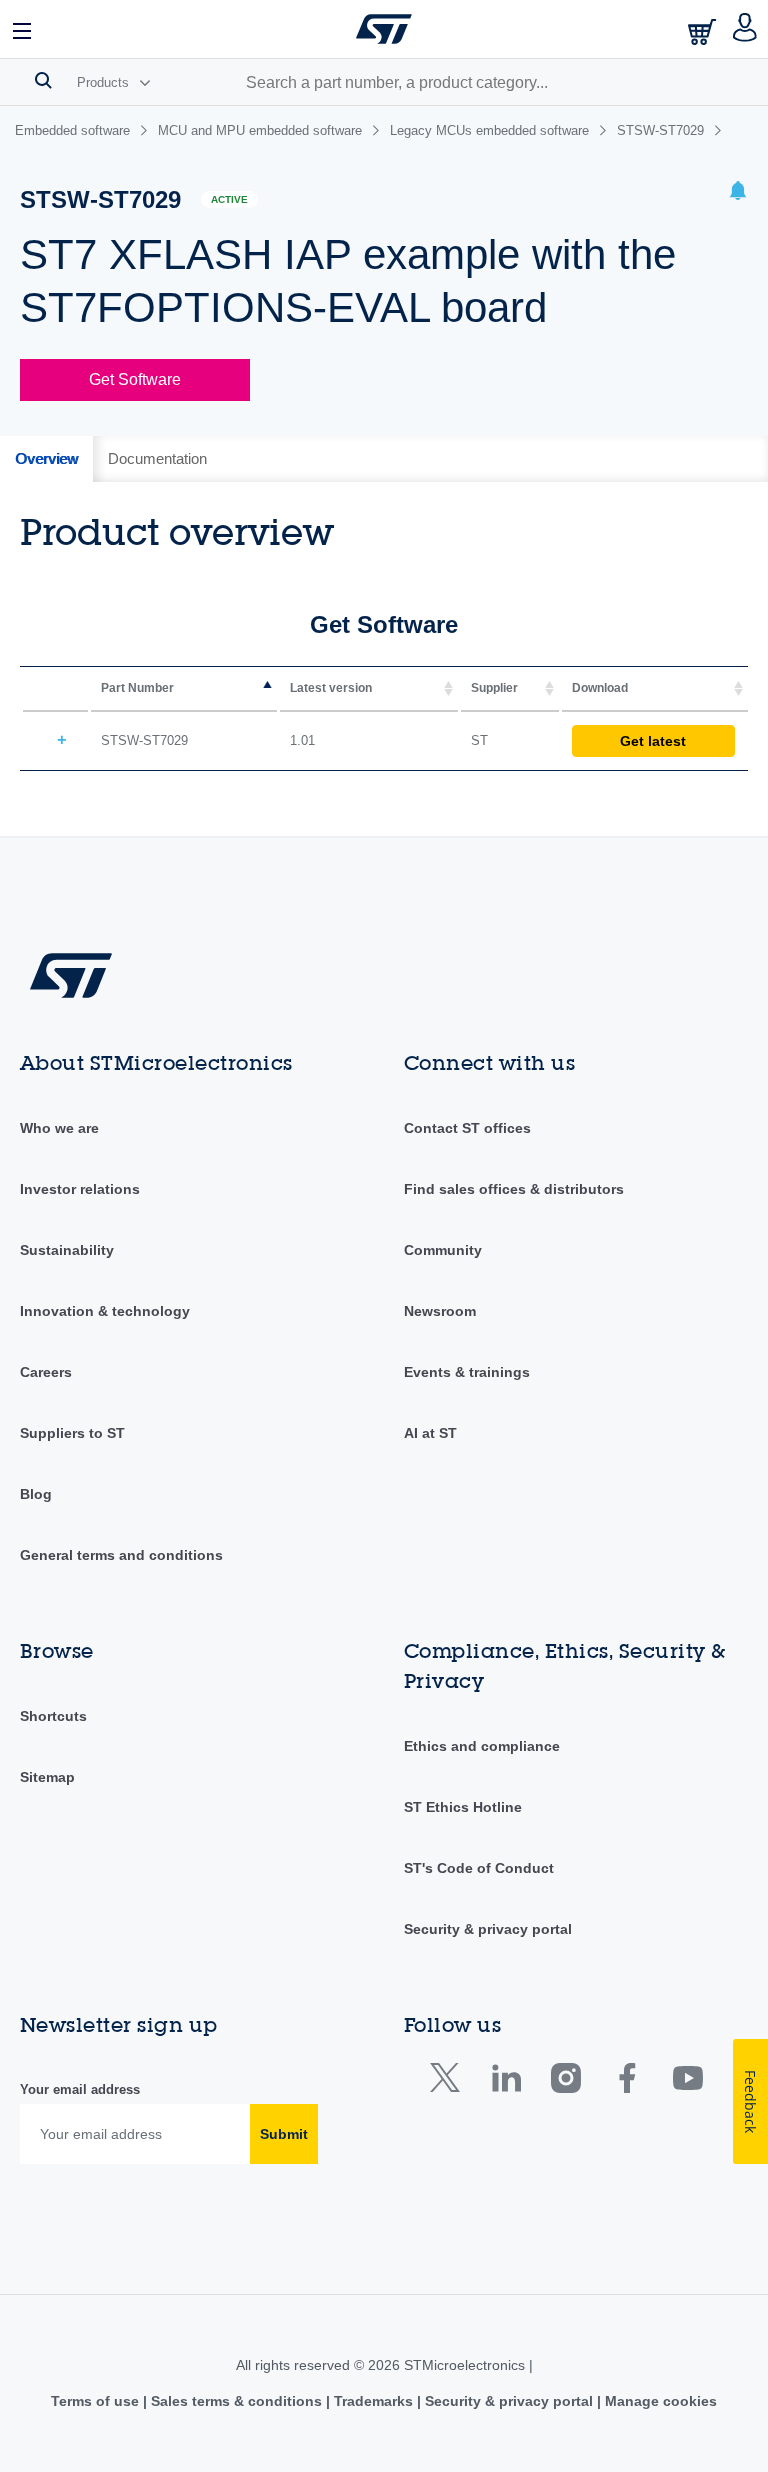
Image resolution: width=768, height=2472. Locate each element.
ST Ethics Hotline (463, 1807)
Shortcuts (53, 1716)
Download (600, 688)
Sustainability (67, 1250)
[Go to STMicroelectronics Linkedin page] (505, 2082)
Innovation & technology (105, 1311)
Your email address (80, 2089)
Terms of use (97, 2401)
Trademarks (373, 2401)
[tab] (46, 459)
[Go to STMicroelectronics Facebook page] (626, 2082)
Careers (46, 1372)
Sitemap (47, 1777)
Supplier (494, 688)
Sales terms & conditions (236, 2401)
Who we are (59, 1128)
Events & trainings (467, 1372)
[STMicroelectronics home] (384, 29)
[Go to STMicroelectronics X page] (449, 2082)
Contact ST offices (467, 1128)
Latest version (331, 688)
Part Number (137, 688)
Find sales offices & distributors (514, 1189)
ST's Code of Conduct (479, 1868)
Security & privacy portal (488, 1929)
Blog (36, 1494)
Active (229, 199)
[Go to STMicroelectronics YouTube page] (687, 2082)
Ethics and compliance (482, 1746)
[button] (23, 29)
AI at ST (430, 1433)
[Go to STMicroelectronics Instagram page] (565, 2082)
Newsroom (440, 1311)
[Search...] (43, 80)
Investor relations (80, 1189)
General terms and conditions (121, 1555)
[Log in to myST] (745, 29)
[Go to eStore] (704, 31)
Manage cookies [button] (659, 2401)
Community (443, 1250)
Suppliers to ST (72, 1433)
